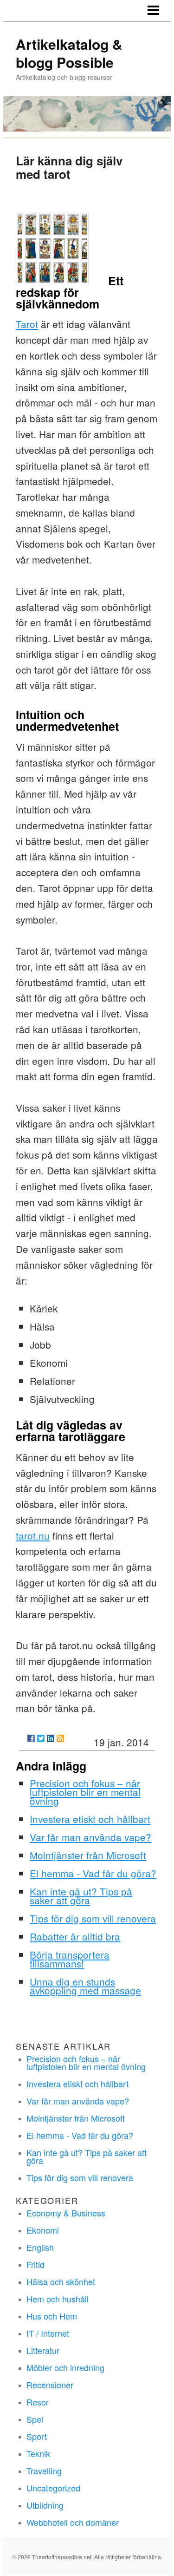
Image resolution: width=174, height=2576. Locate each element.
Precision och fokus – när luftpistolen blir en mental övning (85, 1792)
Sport (37, 2436)
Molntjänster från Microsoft (88, 1855)
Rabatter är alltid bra (75, 1936)
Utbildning (45, 2505)
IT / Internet (48, 2333)
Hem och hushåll (58, 2299)
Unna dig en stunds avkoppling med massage (85, 1986)
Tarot (27, 324)
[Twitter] (41, 1738)
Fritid (35, 2264)
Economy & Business (66, 2213)
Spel (35, 2419)
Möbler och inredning (65, 2367)
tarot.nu (33, 1535)
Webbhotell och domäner (73, 2522)
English (40, 2247)
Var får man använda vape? (90, 1837)
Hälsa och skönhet (61, 2281)
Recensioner (50, 2385)
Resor (38, 2402)
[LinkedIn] (51, 1738)
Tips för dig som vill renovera (93, 1918)
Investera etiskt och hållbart (90, 1819)
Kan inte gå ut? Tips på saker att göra (81, 1896)
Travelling (44, 2471)
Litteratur (43, 2350)
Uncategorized (53, 2488)
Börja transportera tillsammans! (70, 1959)
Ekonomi (43, 2230)
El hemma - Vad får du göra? (93, 1873)
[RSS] (60, 1738)
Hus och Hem (52, 2316)
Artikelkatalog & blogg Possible (69, 53)
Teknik (38, 2453)
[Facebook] (31, 1738)
